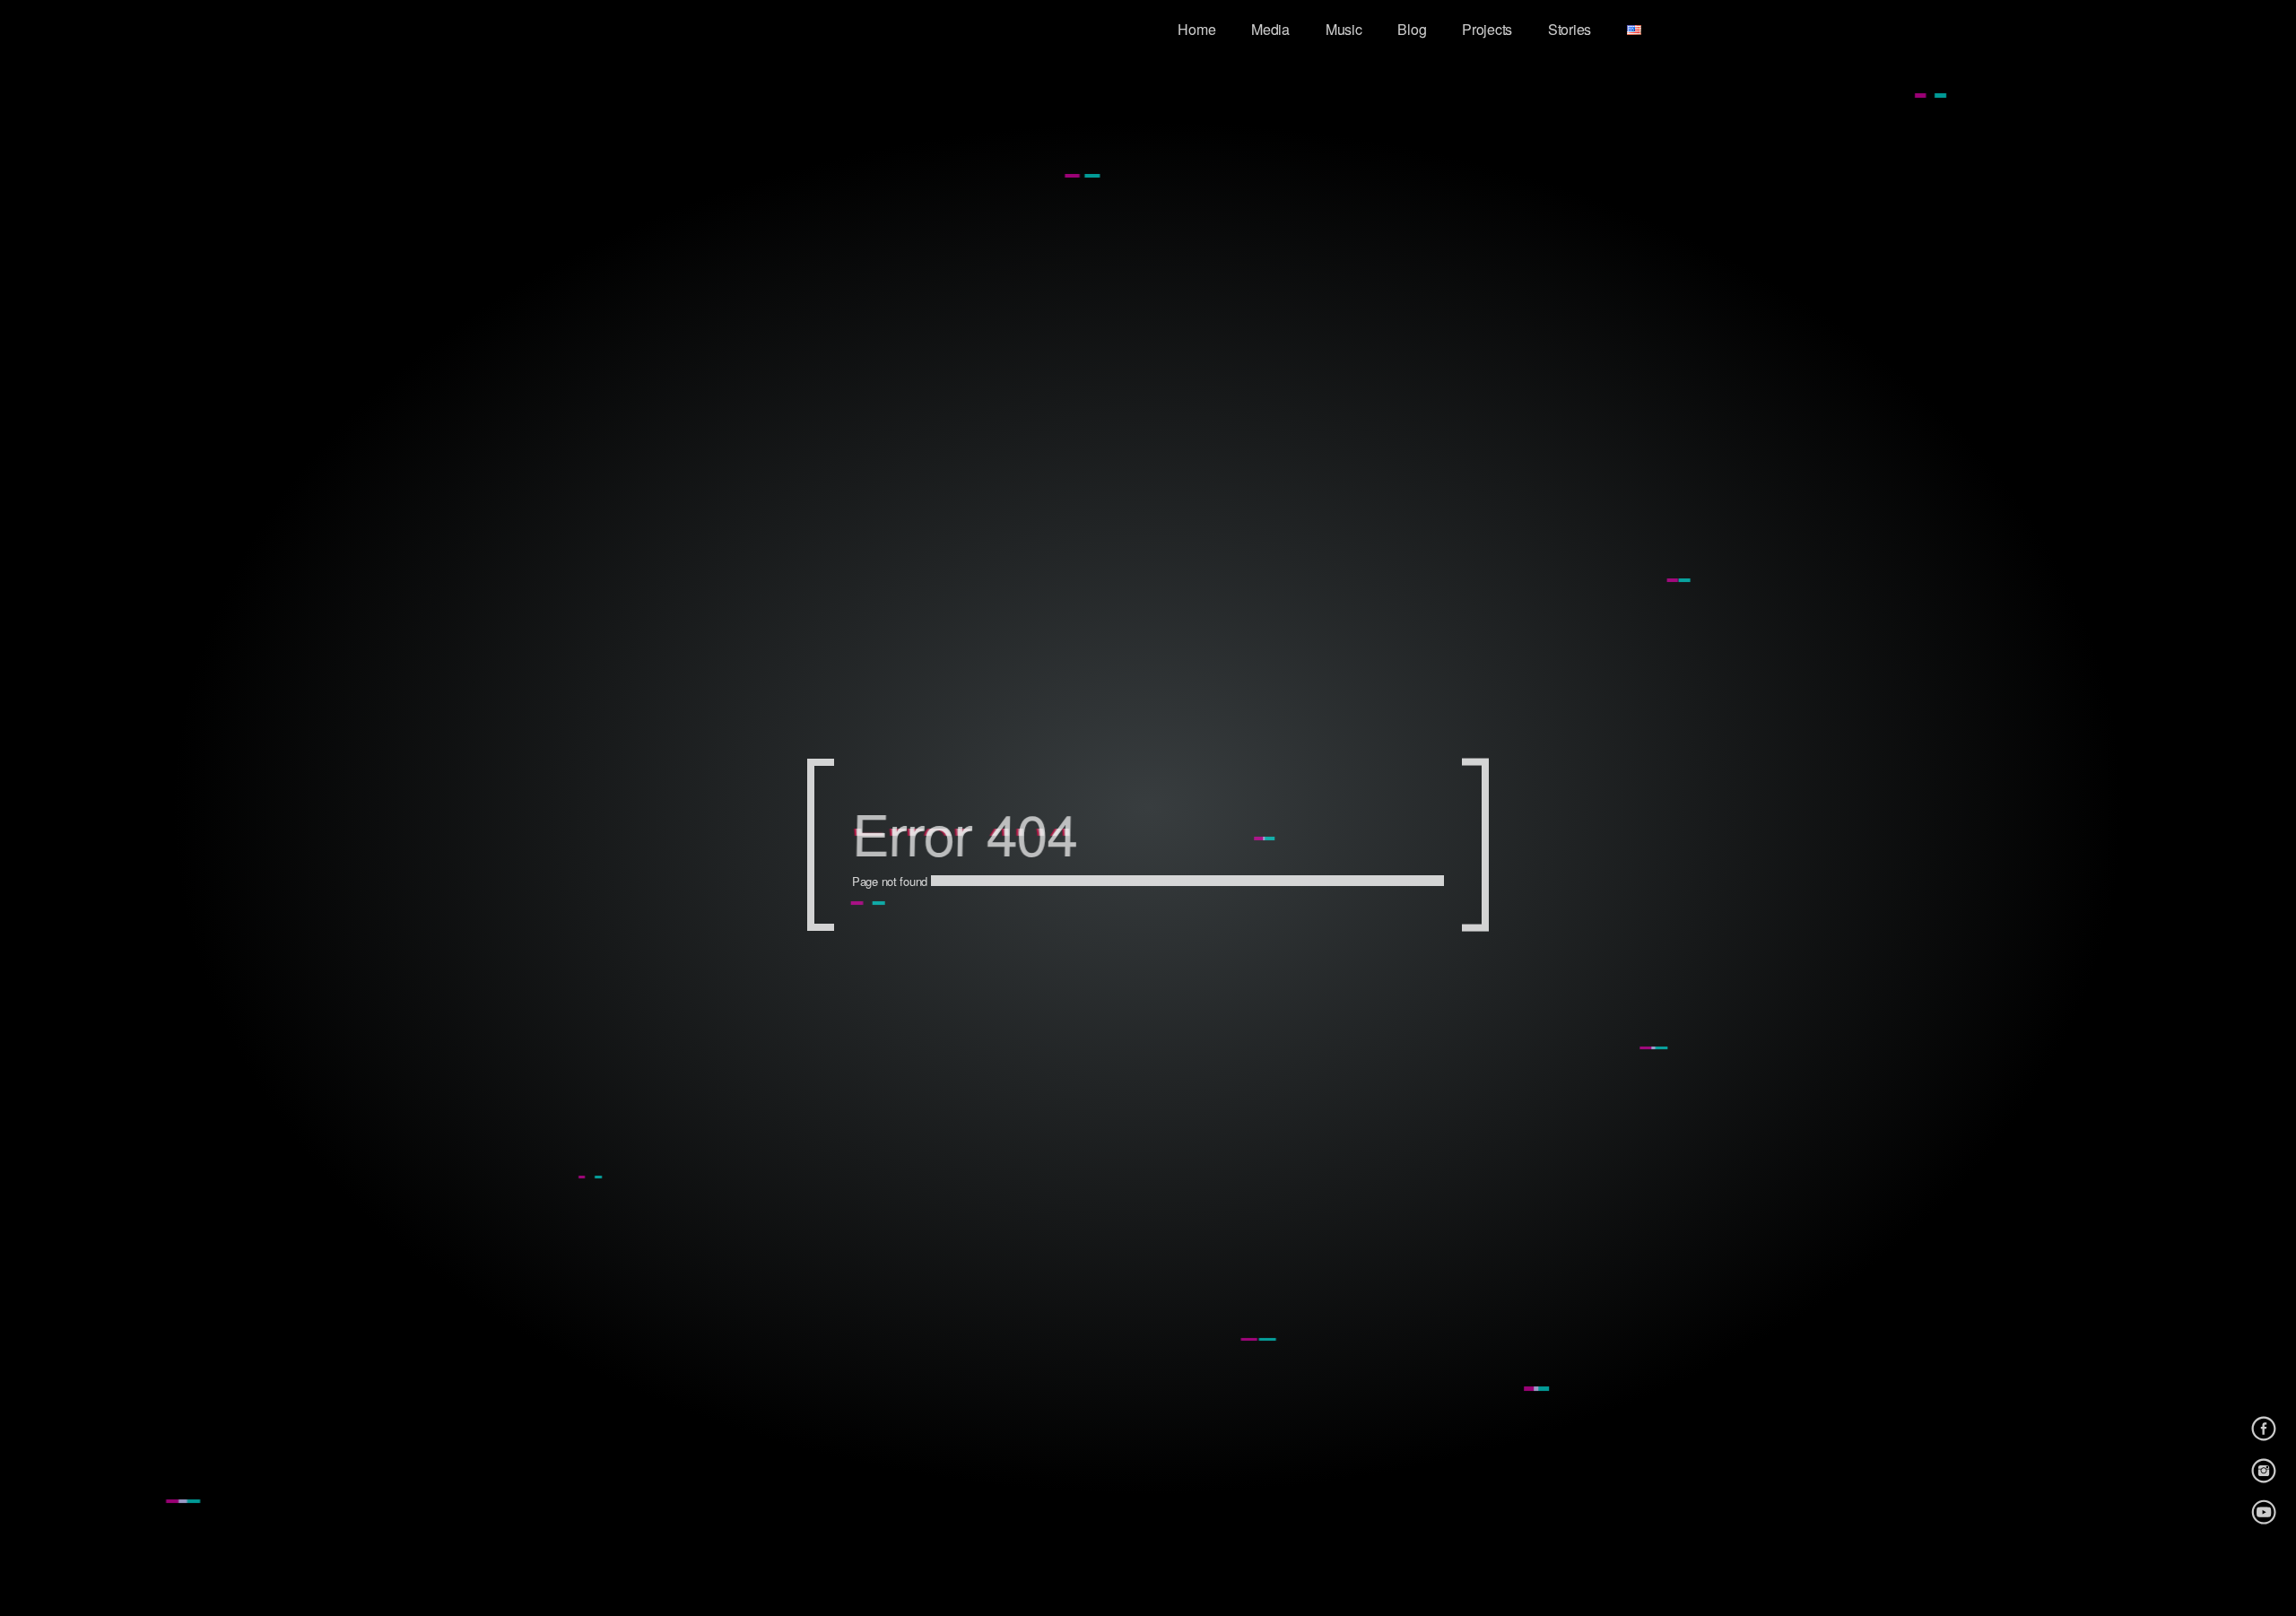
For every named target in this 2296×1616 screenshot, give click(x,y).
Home (1196, 29)
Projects (1487, 29)
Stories (1570, 29)
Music (1344, 29)
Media (1270, 29)
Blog (1412, 29)
